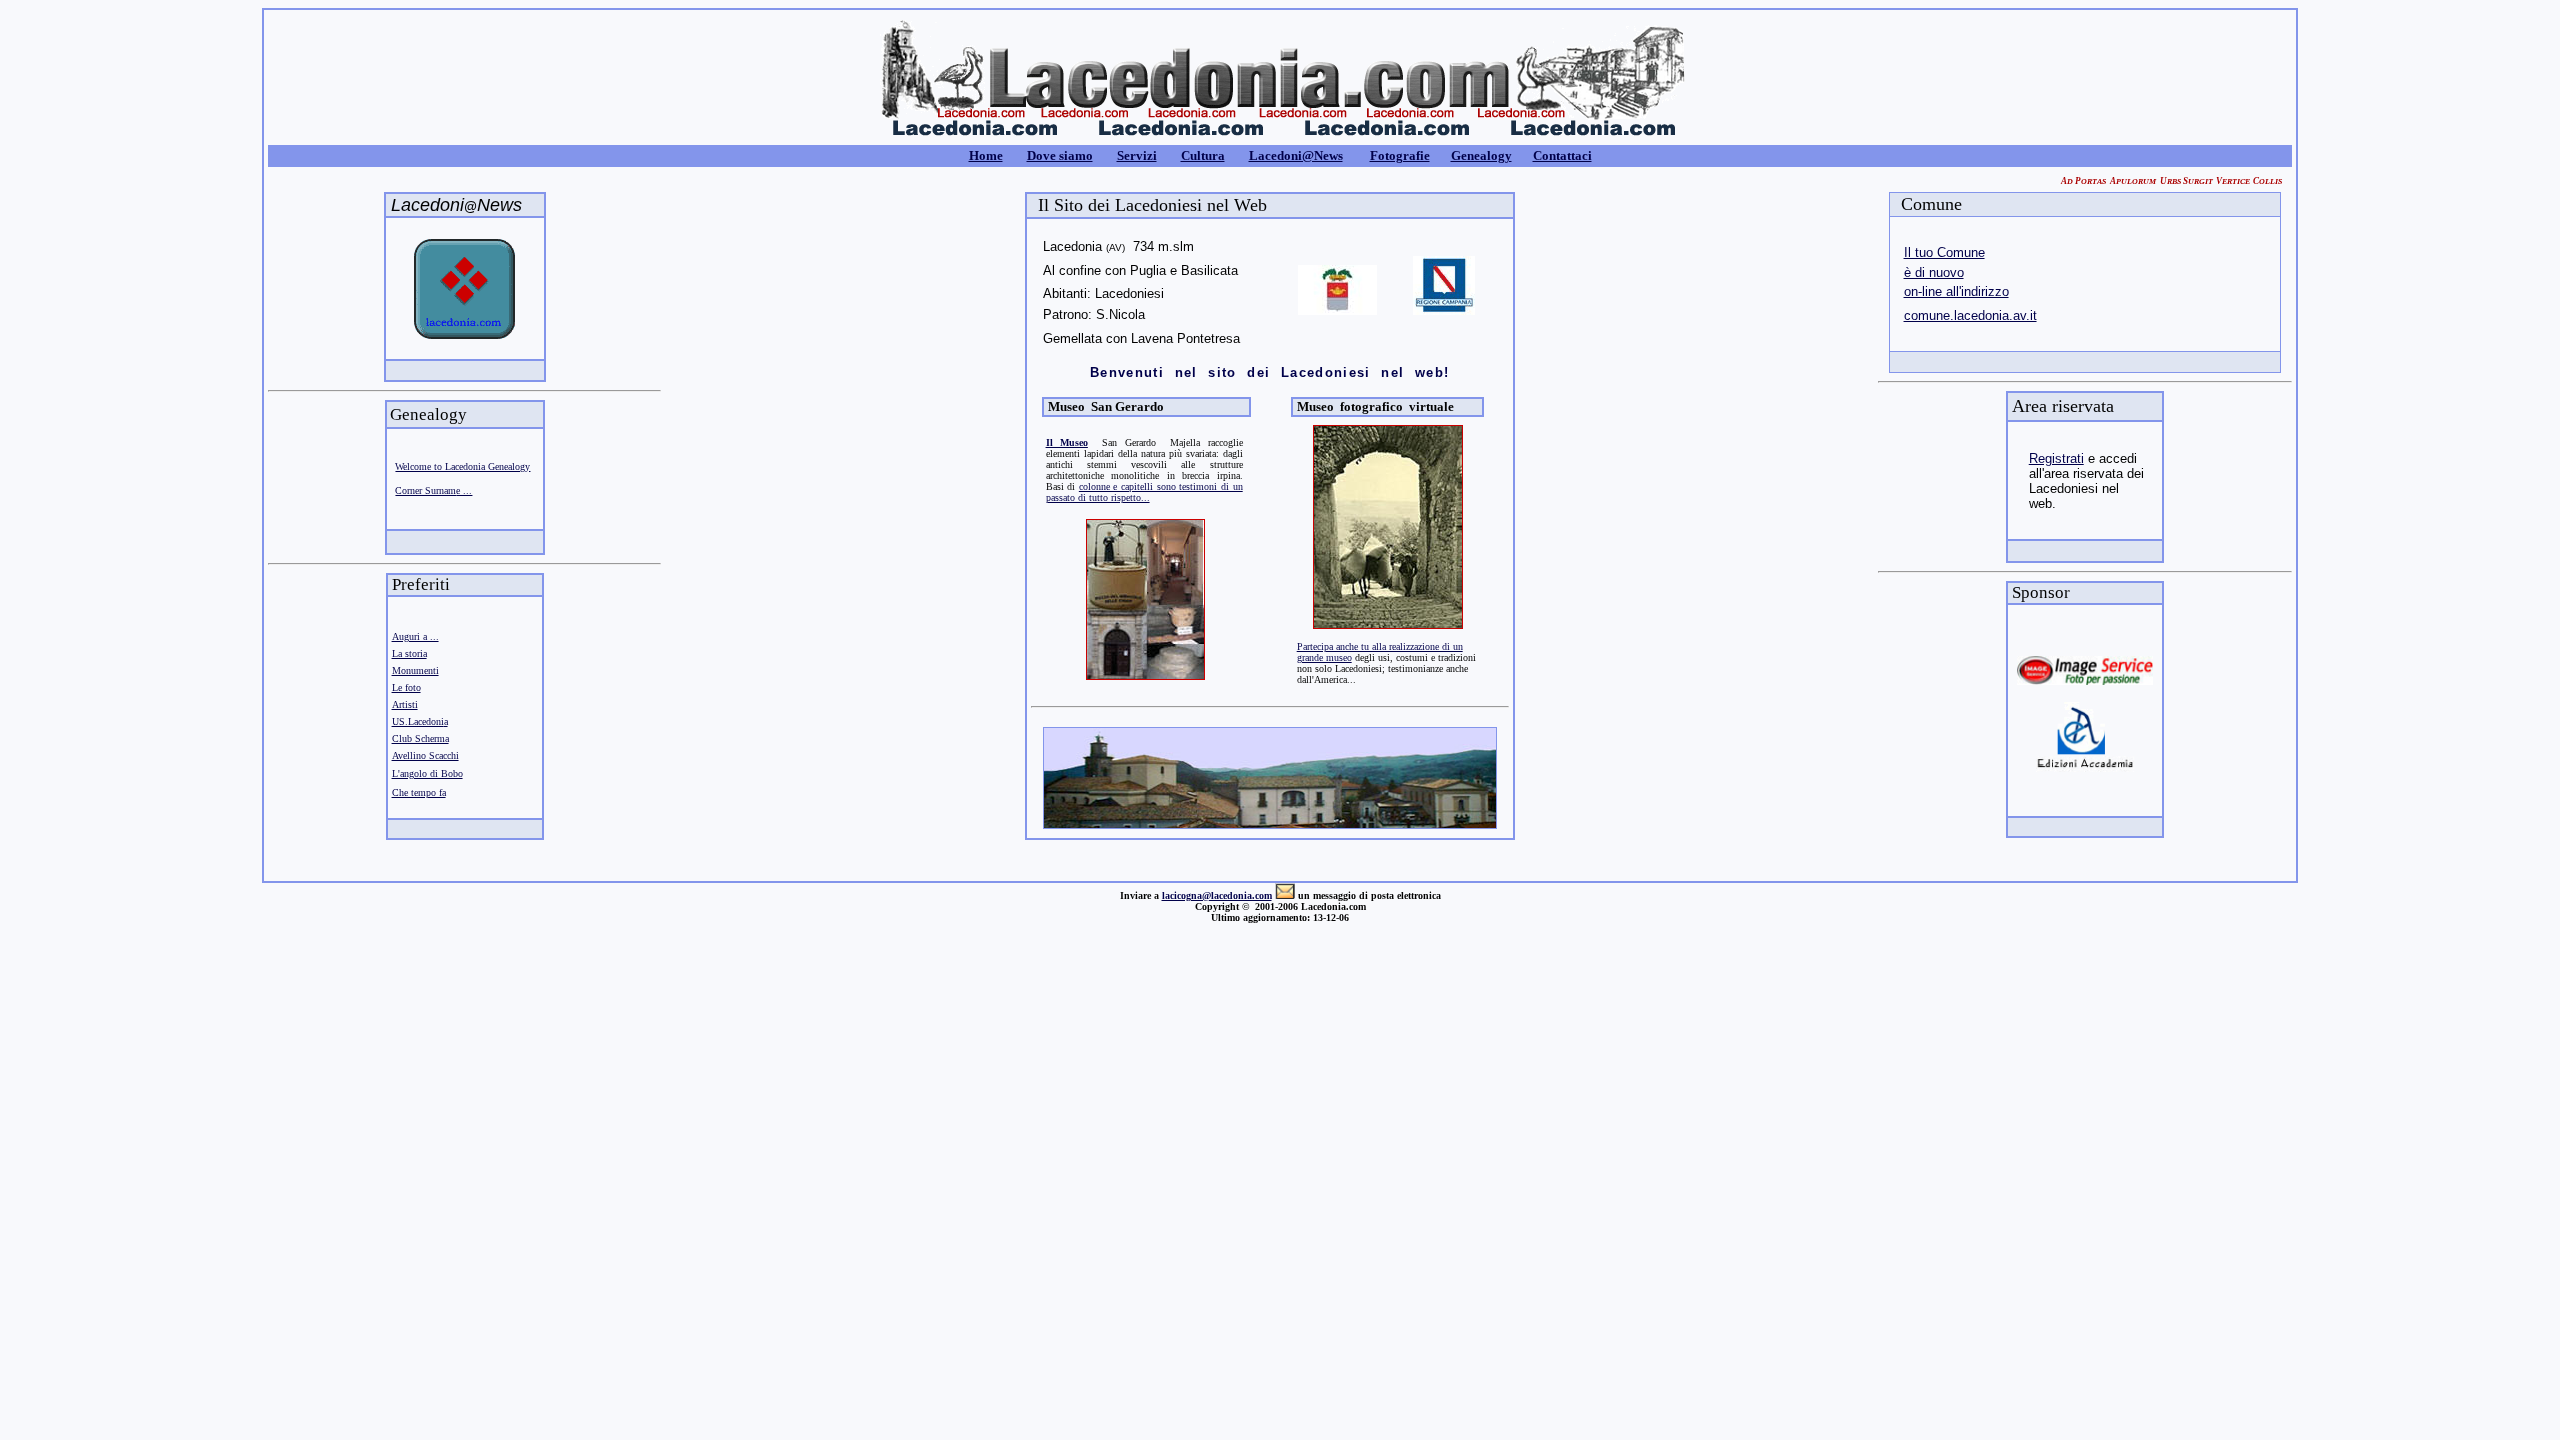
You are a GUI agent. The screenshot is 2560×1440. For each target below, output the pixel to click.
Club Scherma (420, 738)
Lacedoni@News (1296, 155)
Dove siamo (1060, 155)
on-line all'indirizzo (1956, 291)
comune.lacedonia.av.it (1970, 315)
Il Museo (1067, 442)
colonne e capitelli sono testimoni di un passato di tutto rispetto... (1144, 492)
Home (986, 155)
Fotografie (1400, 155)
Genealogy (1481, 155)
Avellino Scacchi (425, 755)
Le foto (406, 687)
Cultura (1203, 155)
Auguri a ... (415, 636)
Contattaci (1562, 155)
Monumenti (415, 670)
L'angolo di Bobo (427, 773)
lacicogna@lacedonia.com (1217, 895)
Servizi (1137, 155)
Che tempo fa (419, 792)
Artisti (405, 704)
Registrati (2056, 458)
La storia (409, 653)
